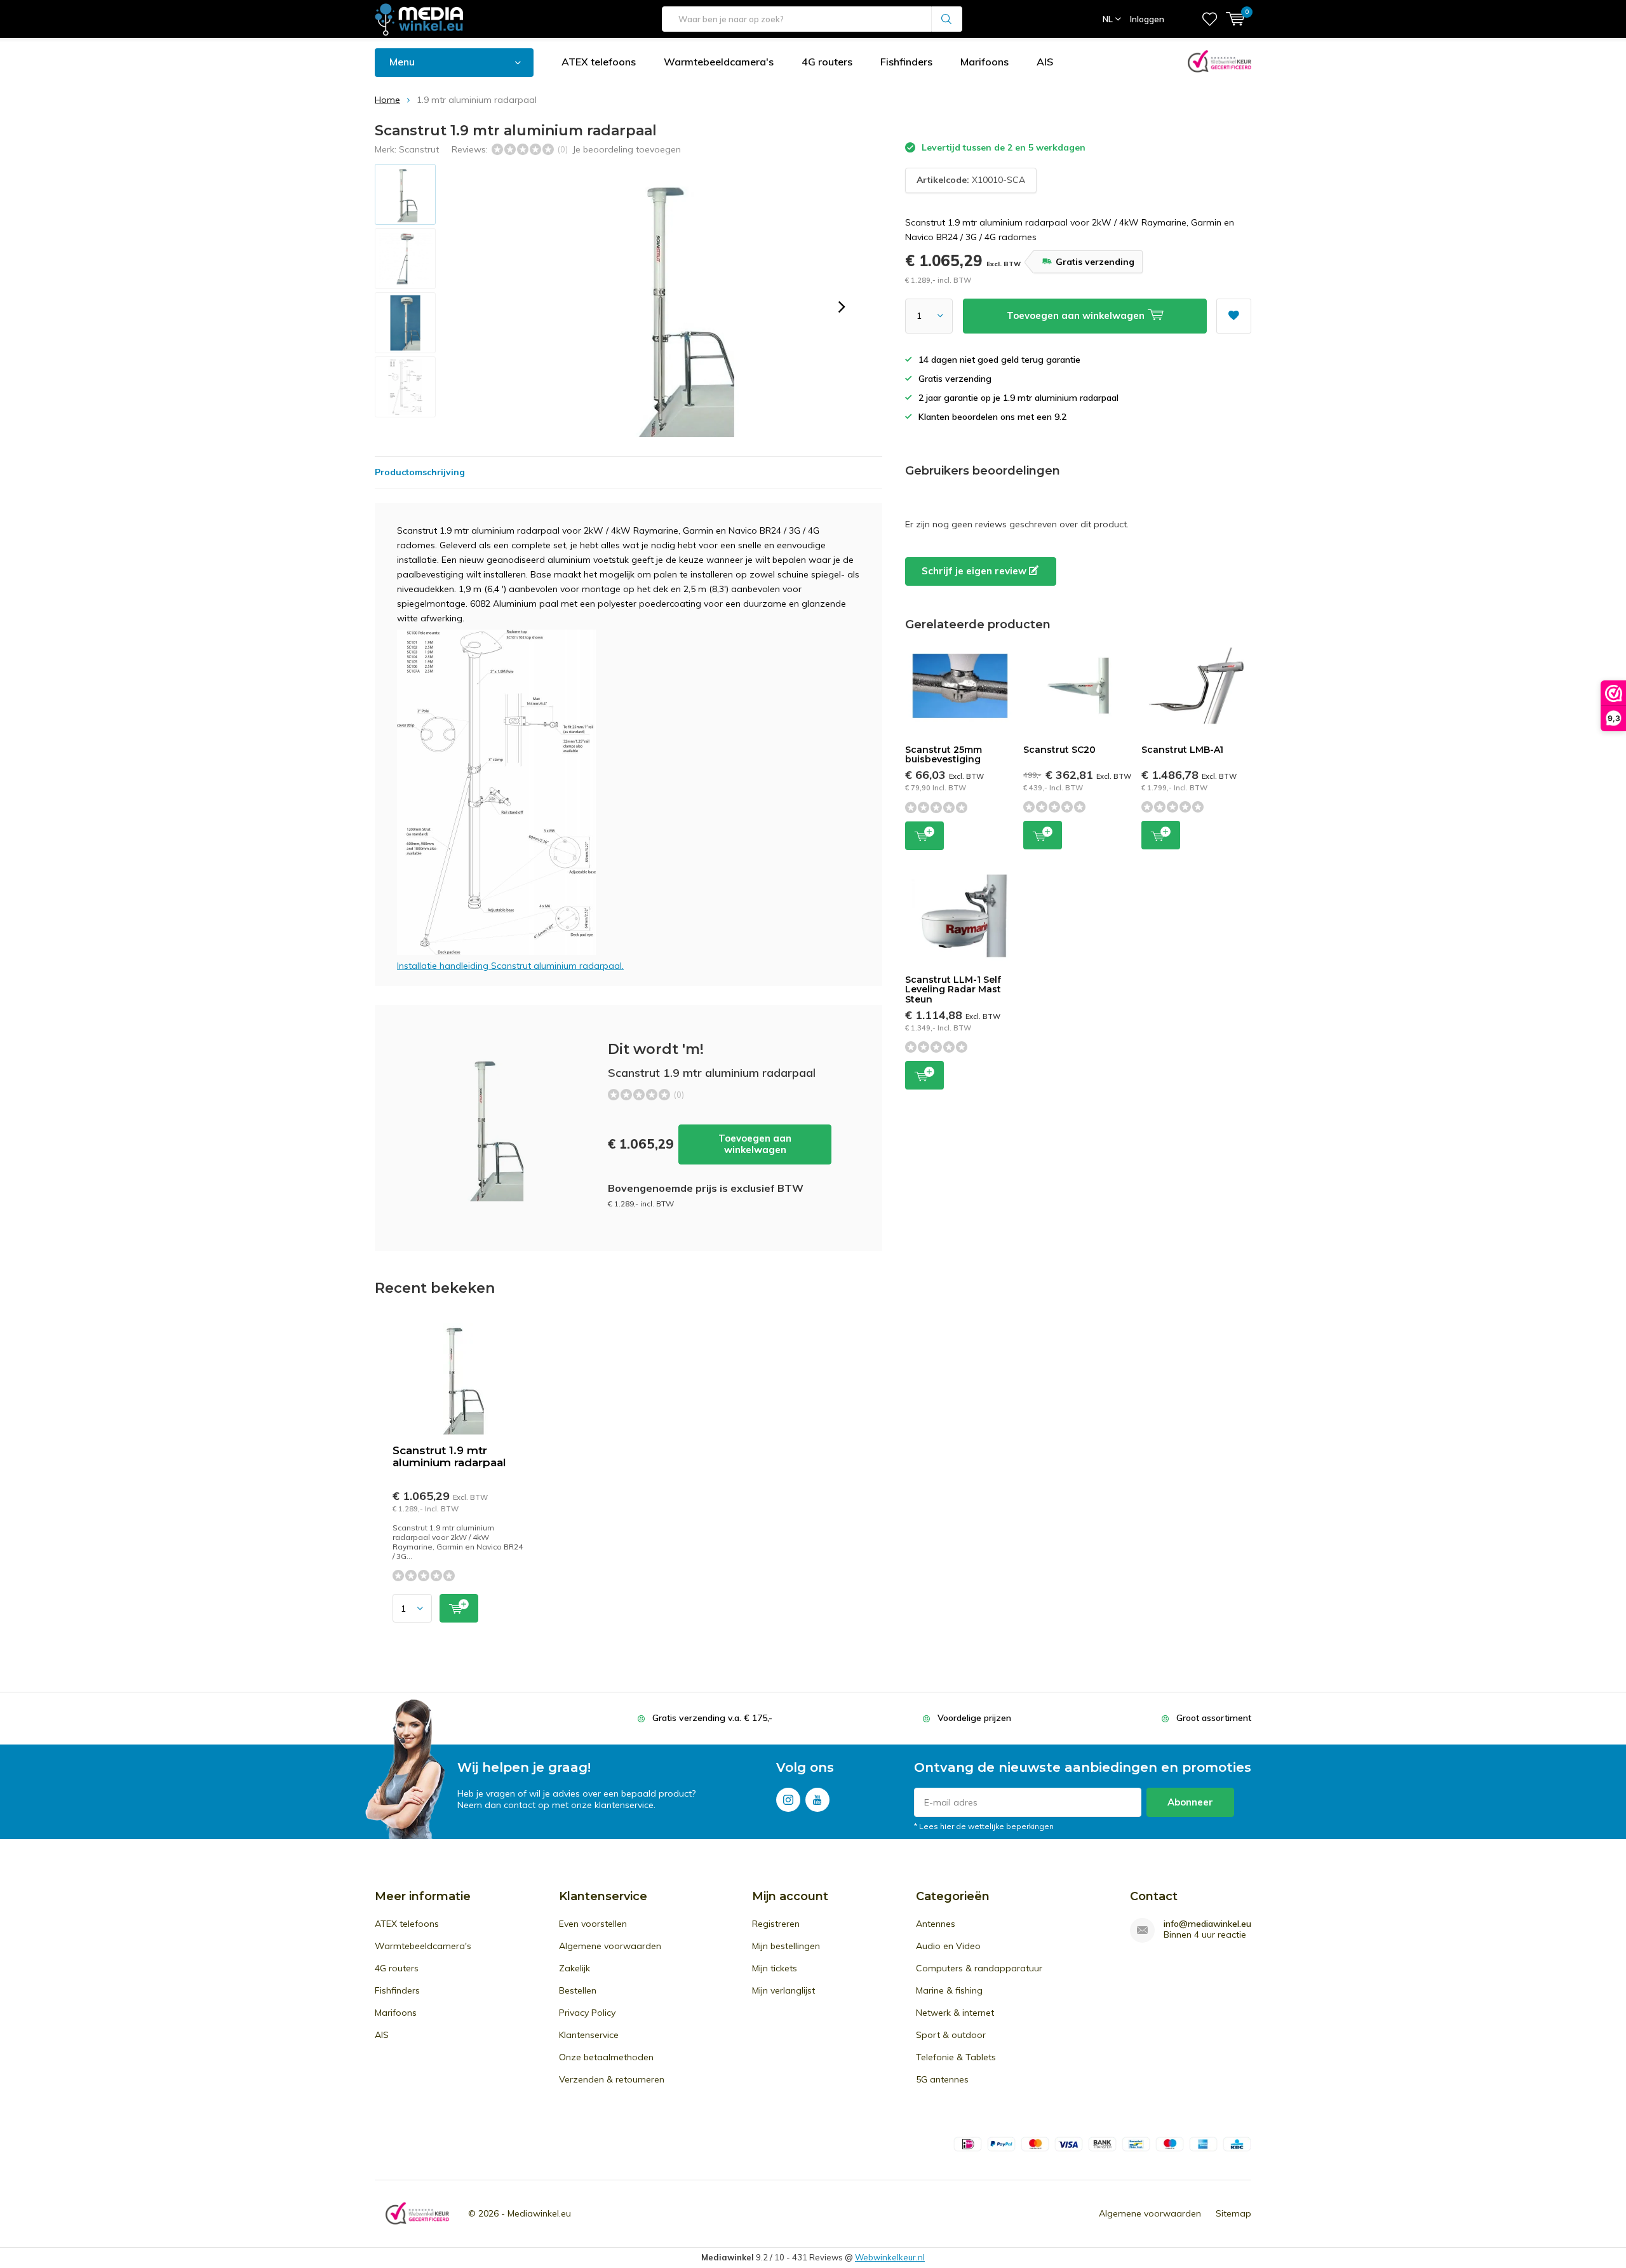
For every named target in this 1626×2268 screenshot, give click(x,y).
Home (387, 100)
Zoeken (947, 19)
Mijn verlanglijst (783, 1990)
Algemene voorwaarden (610, 1946)
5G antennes (942, 2079)
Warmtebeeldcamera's (719, 62)
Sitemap (1233, 2213)
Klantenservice (589, 2035)
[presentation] (842, 307)
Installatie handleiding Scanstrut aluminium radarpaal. (510, 966)
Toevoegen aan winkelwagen (755, 1144)
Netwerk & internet (955, 2013)
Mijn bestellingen (786, 1946)
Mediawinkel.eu (539, 2213)
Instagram (788, 1800)
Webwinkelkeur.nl (890, 2257)
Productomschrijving (420, 472)
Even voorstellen (593, 1924)
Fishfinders (906, 62)
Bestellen (578, 1990)
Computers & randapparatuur (979, 1968)
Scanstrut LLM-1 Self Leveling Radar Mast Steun (953, 989)
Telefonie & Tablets (956, 2057)
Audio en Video (948, 1946)
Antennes (936, 1924)
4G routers (827, 62)
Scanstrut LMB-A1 (1182, 750)
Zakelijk (574, 1968)
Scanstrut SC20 (1059, 750)
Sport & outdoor (951, 2035)
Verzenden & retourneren (612, 2079)
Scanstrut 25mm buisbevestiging (944, 755)
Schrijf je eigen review (975, 571)
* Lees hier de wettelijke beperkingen (984, 1826)
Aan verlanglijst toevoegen (1234, 316)
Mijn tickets (775, 1968)
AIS (1045, 62)
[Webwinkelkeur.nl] (417, 2214)
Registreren (776, 1924)
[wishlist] (1210, 19)
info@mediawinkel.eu (1207, 1924)
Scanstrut (419, 149)
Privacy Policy (587, 2013)
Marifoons (984, 62)
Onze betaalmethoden (606, 2057)
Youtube (817, 1800)
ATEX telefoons (599, 62)
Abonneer (1190, 1802)
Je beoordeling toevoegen (627, 149)
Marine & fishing (949, 1990)
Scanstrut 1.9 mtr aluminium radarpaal (449, 1456)
